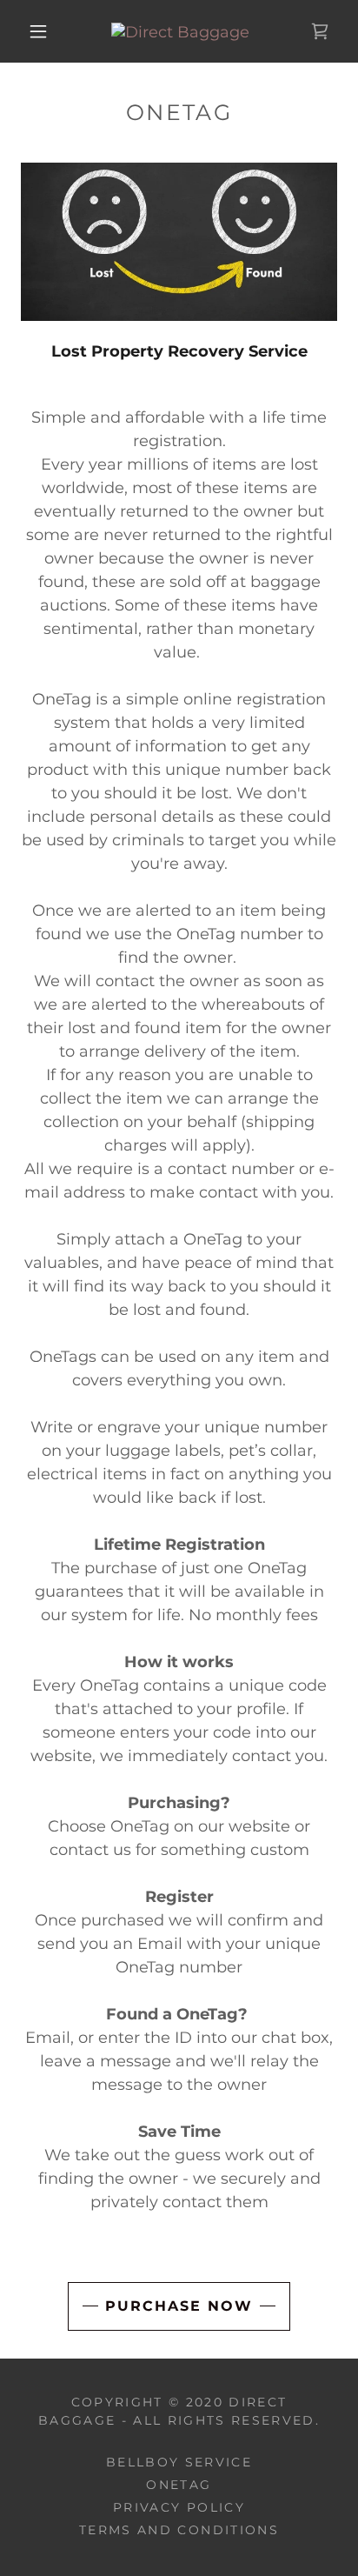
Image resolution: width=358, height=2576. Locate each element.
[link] (180, 31)
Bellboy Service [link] (179, 2462)
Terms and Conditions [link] (179, 2530)
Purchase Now (179, 2306)
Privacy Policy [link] (179, 2507)
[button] (38, 31)
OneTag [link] (179, 2485)
